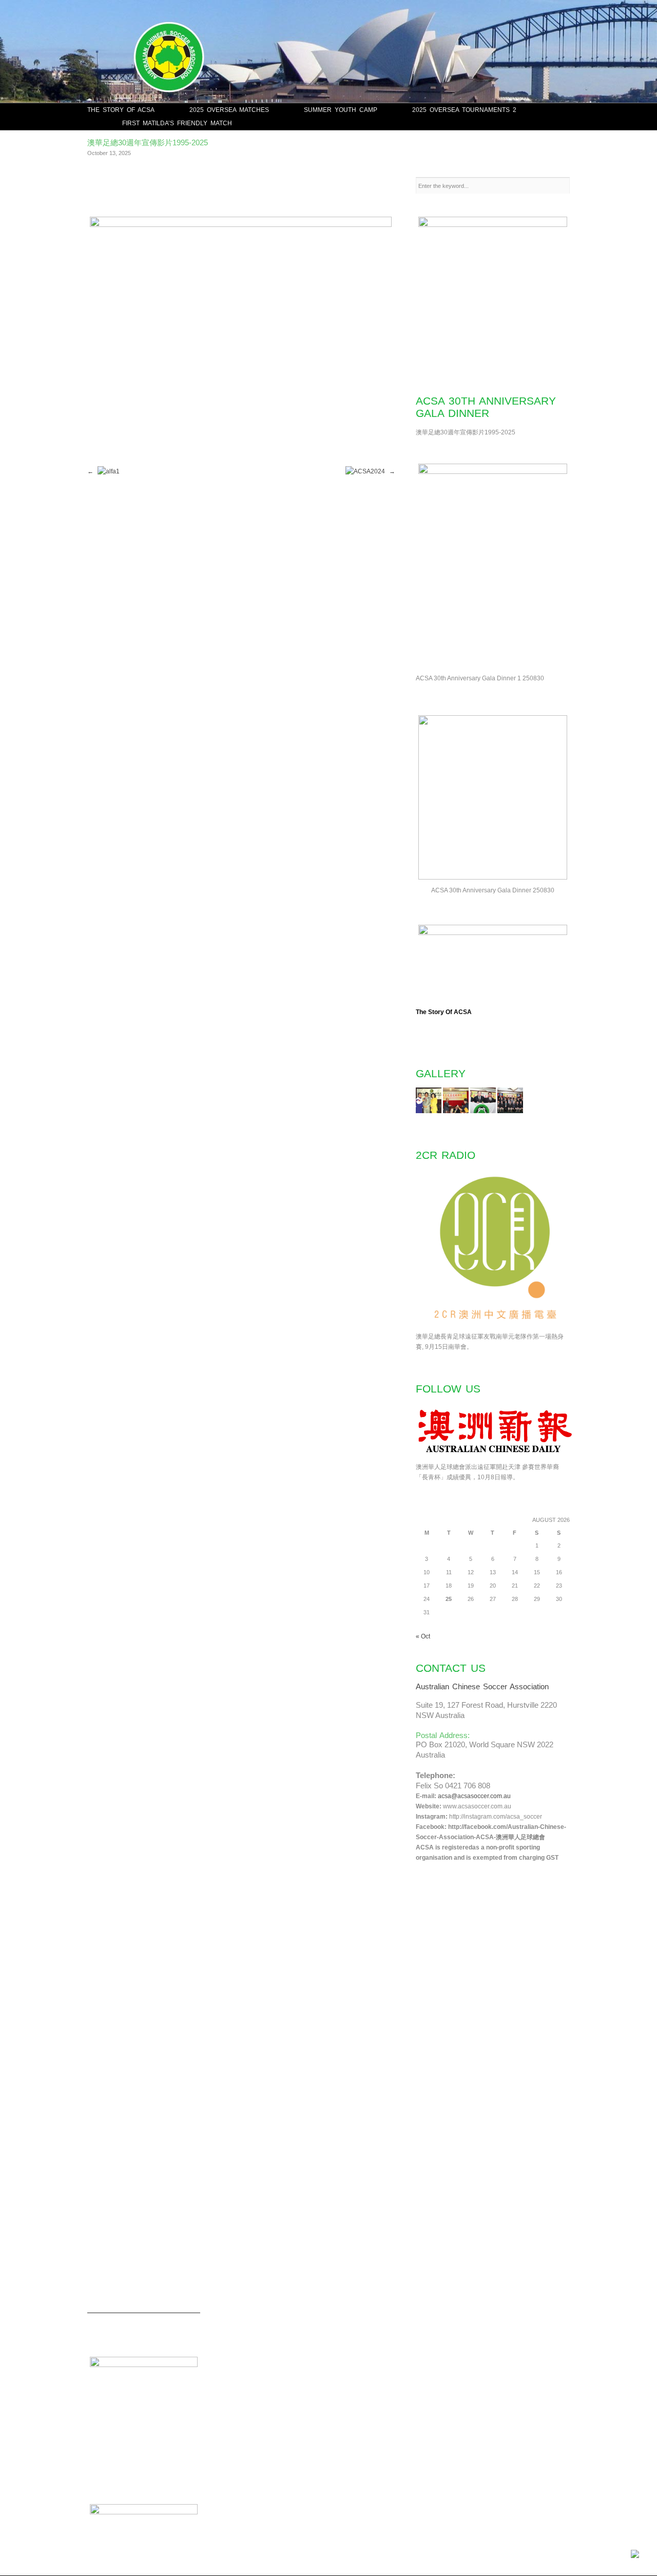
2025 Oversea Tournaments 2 (464, 110)
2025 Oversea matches (229, 110)
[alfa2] (242, 224)
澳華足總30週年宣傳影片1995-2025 (148, 142)
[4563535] (429, 1111)
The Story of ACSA (121, 110)
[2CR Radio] (495, 1326)
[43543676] (456, 1111)
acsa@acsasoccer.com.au (474, 1796)
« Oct (423, 1636)
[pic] (510, 1111)
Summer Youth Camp (341, 110)
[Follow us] (495, 1457)
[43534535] (483, 1111)
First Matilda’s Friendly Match (177, 123)
